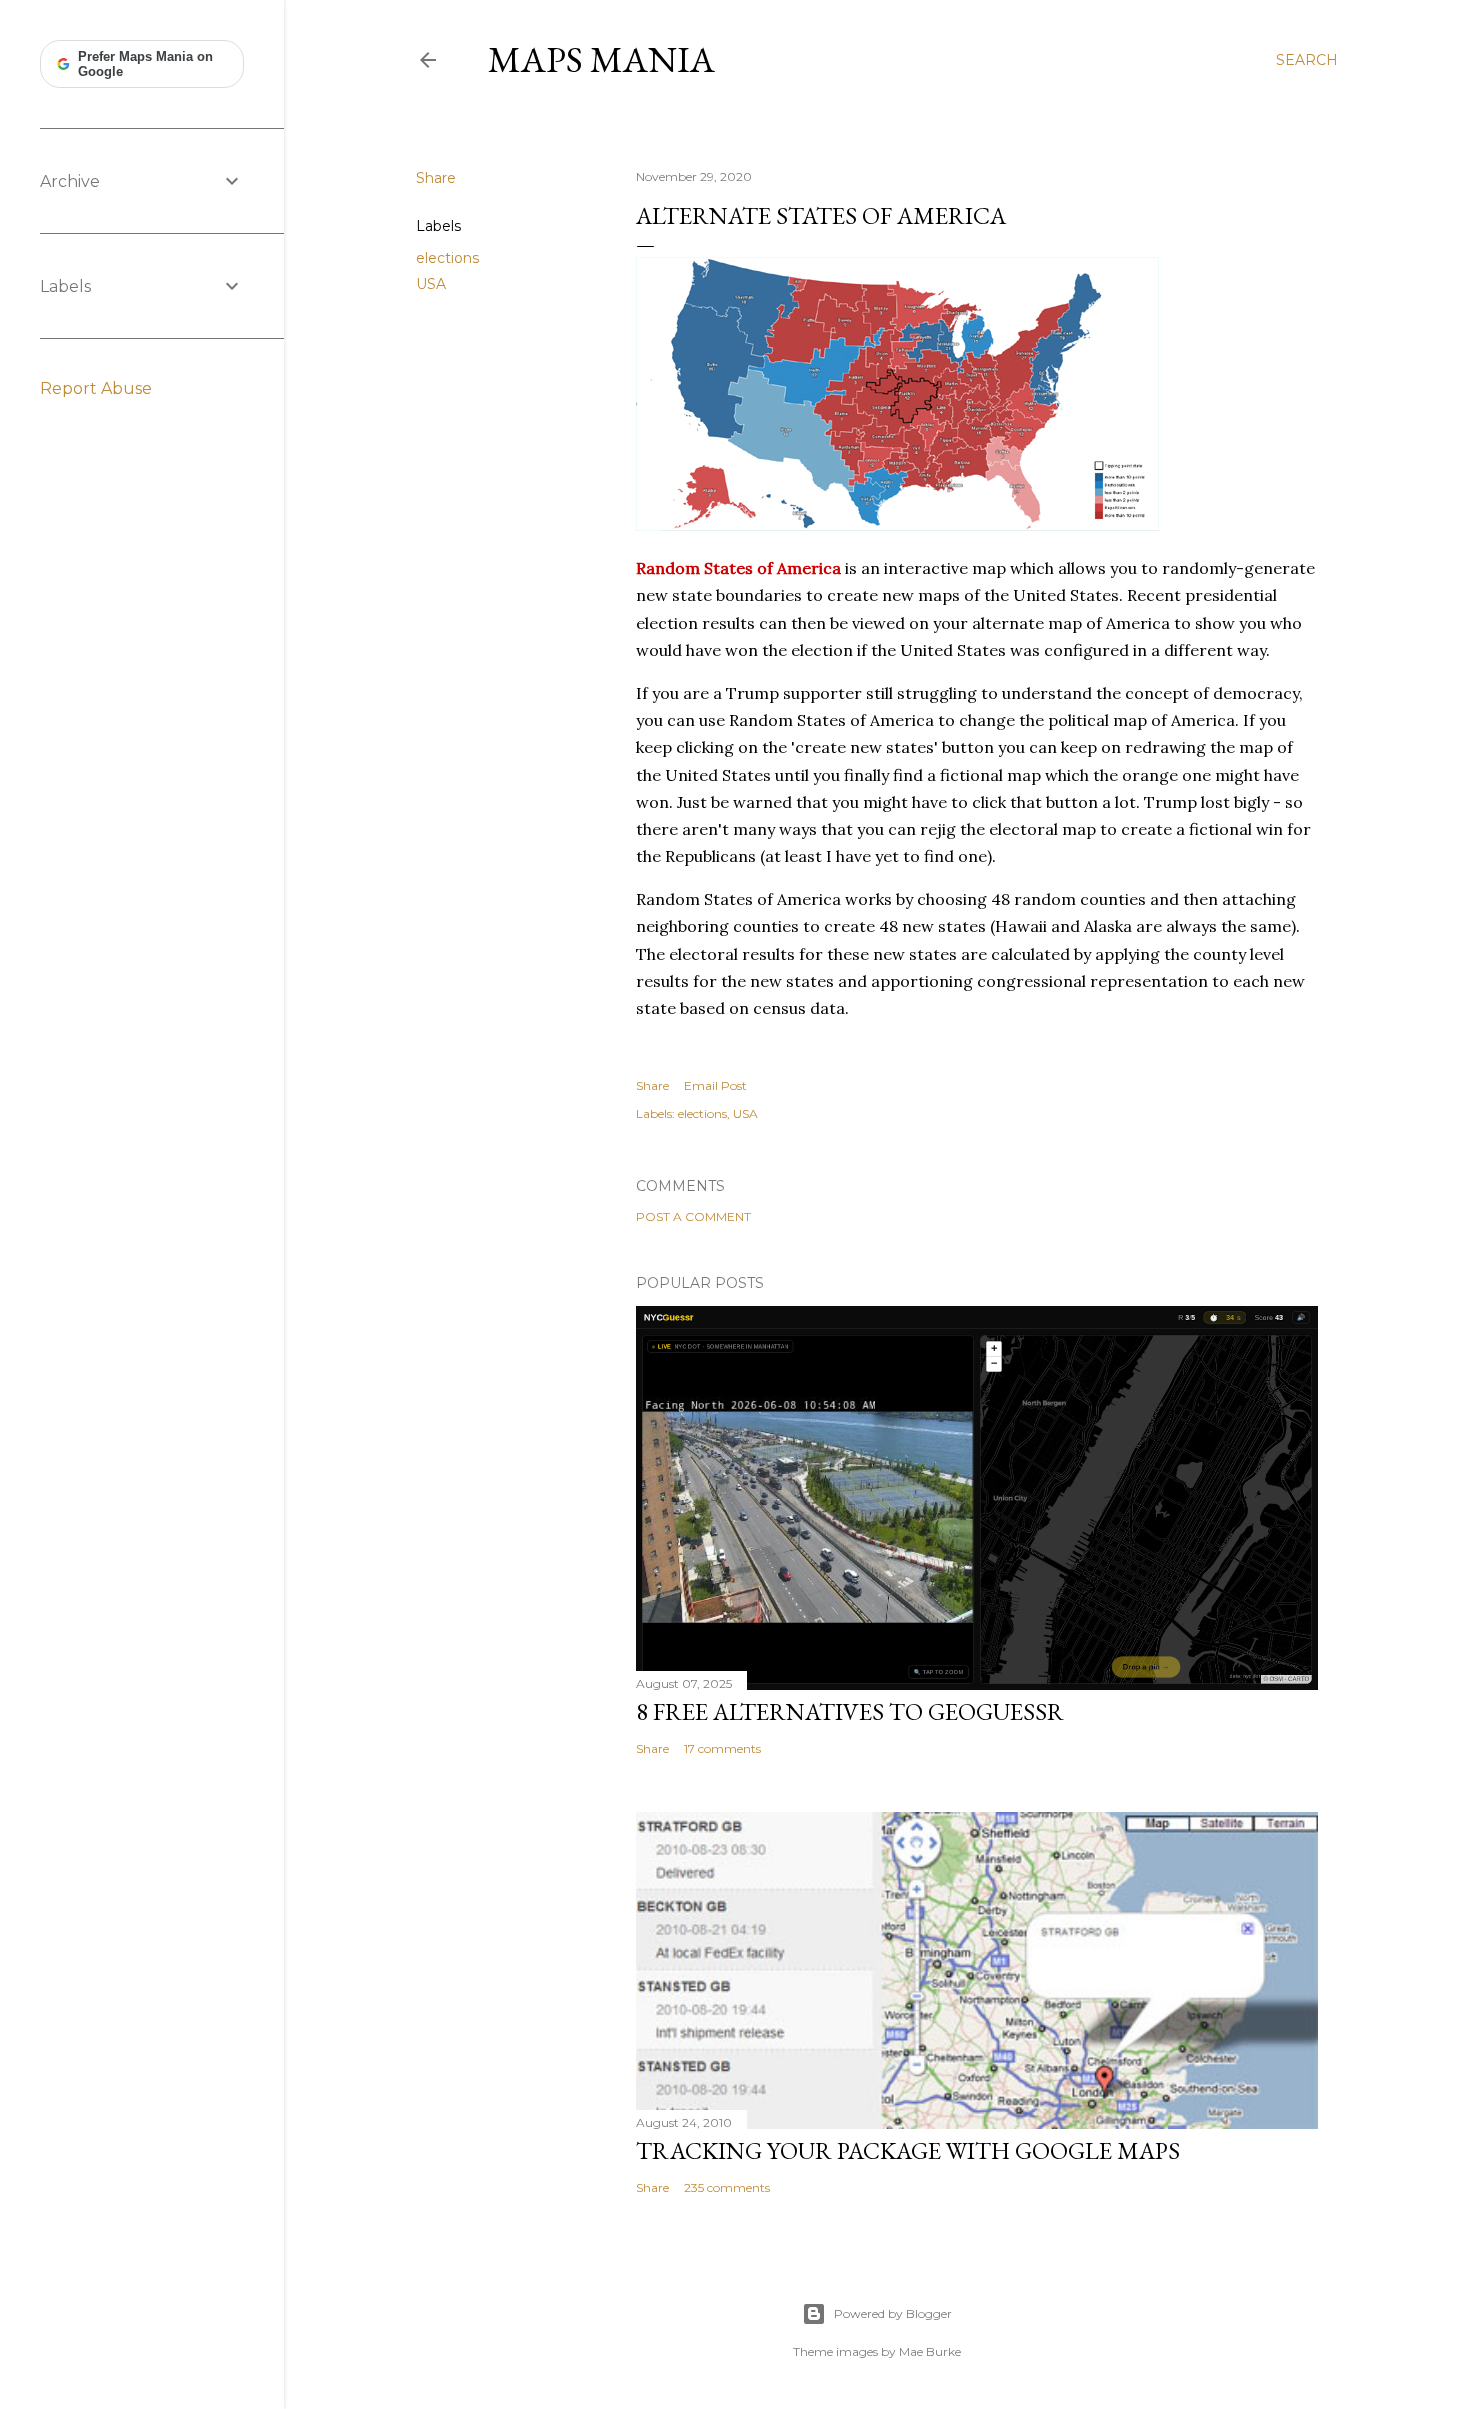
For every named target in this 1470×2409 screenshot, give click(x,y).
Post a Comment (693, 1216)
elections (447, 258)
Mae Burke (930, 2351)
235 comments (727, 2187)
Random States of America (738, 568)
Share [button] (436, 178)
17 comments (722, 1748)
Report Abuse (96, 388)
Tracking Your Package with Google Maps (908, 2150)
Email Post (715, 1085)
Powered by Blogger (893, 2313)
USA (431, 284)
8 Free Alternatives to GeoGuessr (850, 1711)
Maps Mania (601, 59)
